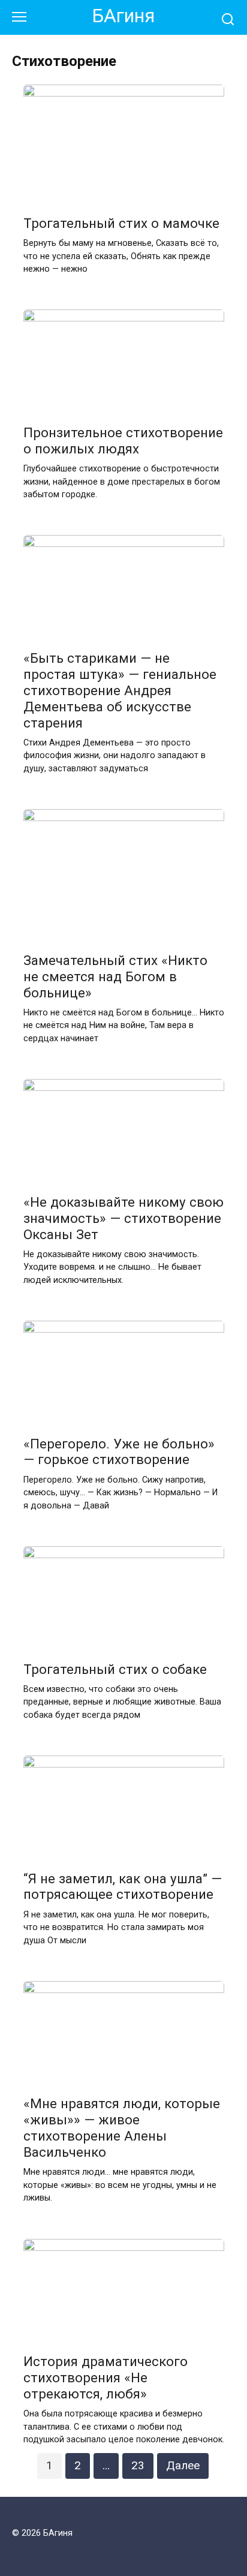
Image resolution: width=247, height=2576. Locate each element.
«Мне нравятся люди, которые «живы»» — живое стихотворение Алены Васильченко (122, 2128)
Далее (183, 2465)
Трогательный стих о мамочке (121, 223)
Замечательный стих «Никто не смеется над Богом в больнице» (115, 976)
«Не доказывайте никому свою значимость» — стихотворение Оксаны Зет (123, 1218)
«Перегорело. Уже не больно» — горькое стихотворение (119, 1452)
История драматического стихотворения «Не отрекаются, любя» (106, 2377)
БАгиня (123, 16)
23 (138, 2465)
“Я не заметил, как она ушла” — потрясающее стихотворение (123, 1887)
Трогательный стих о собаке (115, 1669)
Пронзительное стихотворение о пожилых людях (123, 441)
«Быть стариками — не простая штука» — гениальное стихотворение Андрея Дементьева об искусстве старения (120, 690)
